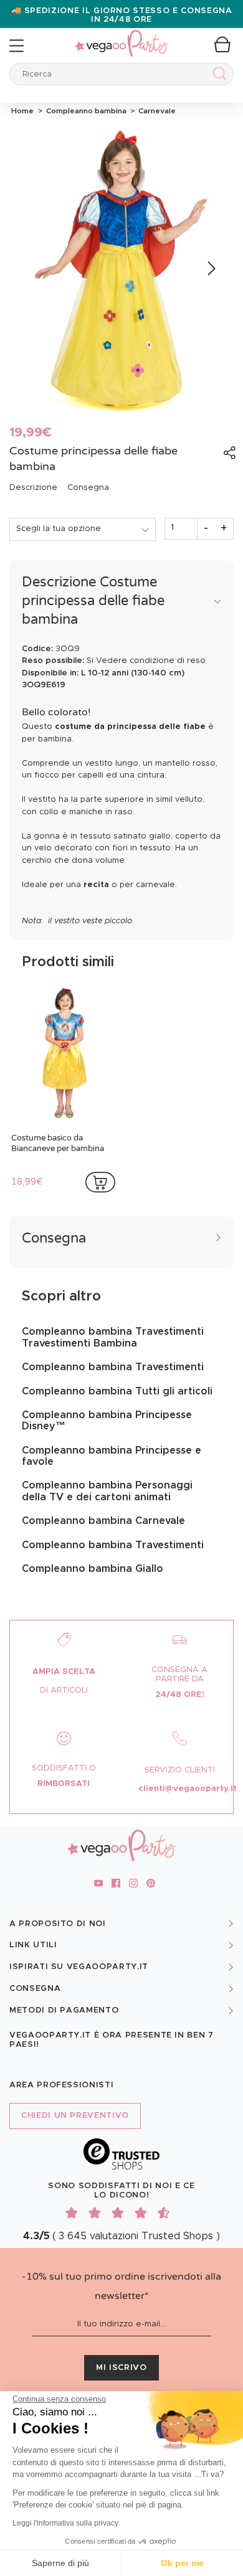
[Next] (210, 269)
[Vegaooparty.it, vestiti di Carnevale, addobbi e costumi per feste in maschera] (121, 36)
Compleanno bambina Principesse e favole (112, 1456)
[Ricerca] (217, 76)
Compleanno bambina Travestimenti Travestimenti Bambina (113, 1337)
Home (22, 111)
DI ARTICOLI (64, 1690)
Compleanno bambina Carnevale (103, 1521)
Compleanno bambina (85, 111)
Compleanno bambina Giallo (93, 1569)
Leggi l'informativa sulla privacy (65, 2523)
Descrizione (33, 488)
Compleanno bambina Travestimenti (113, 1367)
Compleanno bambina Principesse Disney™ (107, 1421)
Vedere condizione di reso (151, 661)
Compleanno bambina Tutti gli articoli (117, 1391)
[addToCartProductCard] (100, 1182)
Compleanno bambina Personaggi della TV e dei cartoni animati (107, 1491)
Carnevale (155, 111)
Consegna (88, 488)
